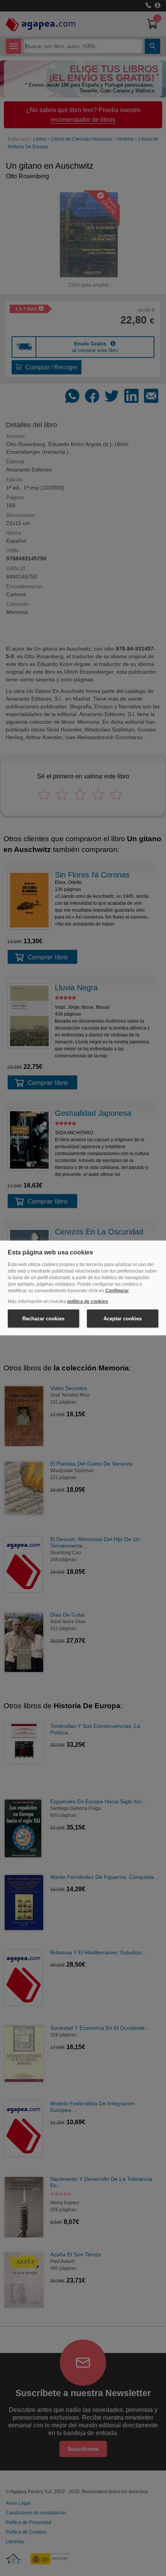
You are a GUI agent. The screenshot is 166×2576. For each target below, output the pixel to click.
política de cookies (88, 1301)
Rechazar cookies (43, 1319)
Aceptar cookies (123, 1319)
